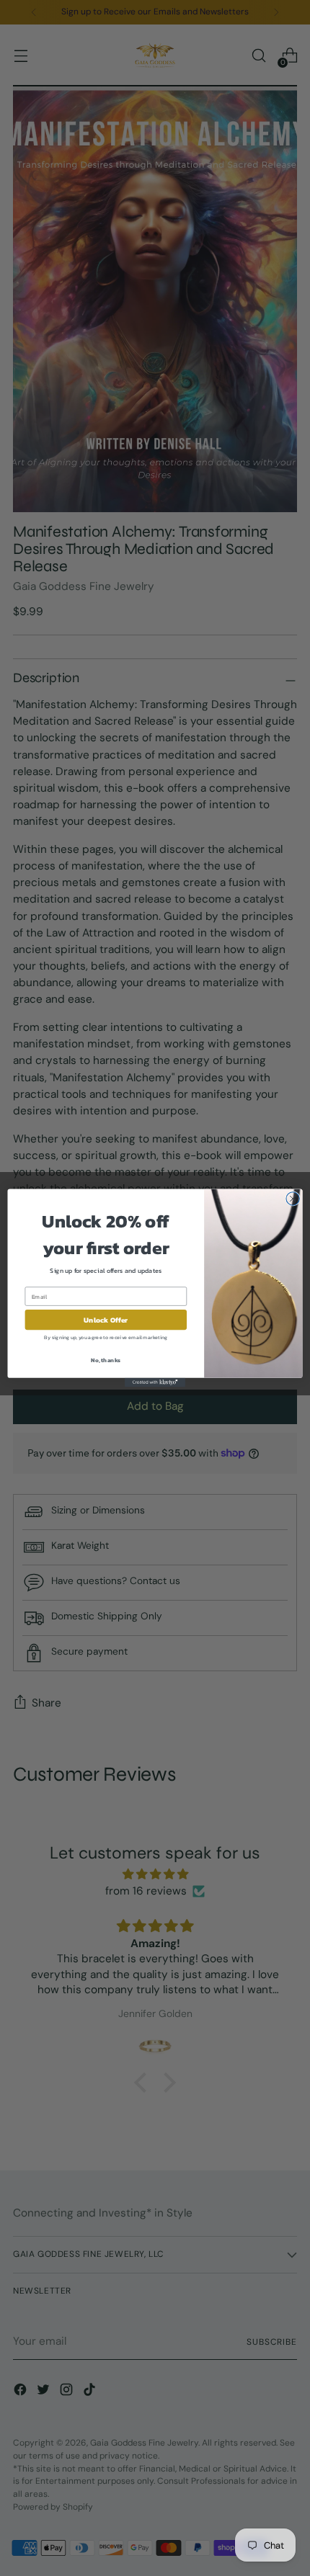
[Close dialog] (293, 1199)
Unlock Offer (106, 1320)
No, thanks (106, 1360)
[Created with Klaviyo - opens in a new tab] (155, 1383)
